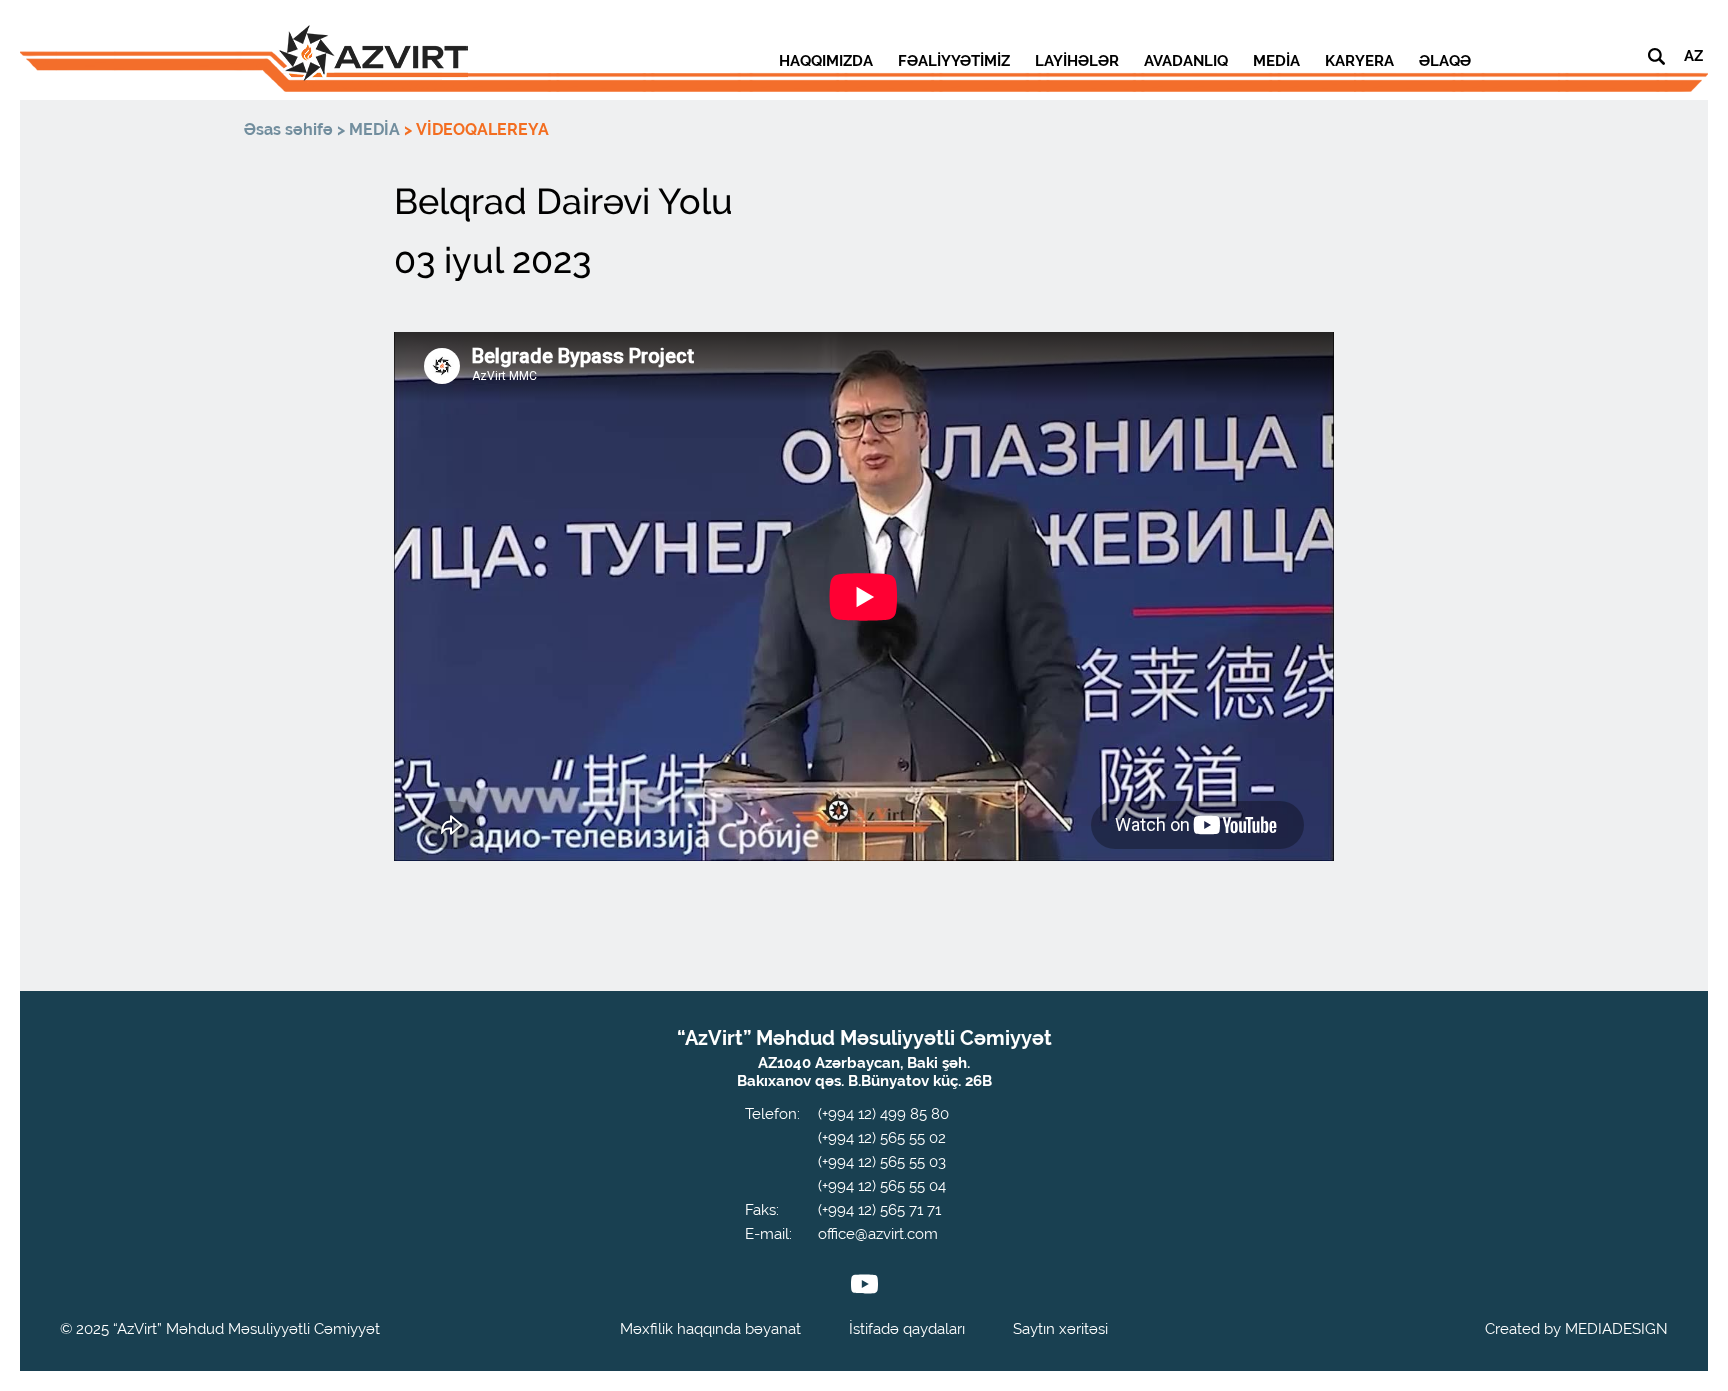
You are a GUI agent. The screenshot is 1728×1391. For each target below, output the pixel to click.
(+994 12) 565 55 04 (882, 1186)
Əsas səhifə (288, 129)
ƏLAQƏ (1445, 61)
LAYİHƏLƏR (1077, 61)
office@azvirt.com (878, 1234)
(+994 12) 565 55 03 (882, 1162)
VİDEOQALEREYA (482, 129)
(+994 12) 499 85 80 (883, 1114)
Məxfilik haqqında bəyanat (710, 1329)
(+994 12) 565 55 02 (882, 1138)
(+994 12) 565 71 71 (879, 1210)
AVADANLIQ (1186, 61)
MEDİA (1276, 61)
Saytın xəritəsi (1060, 1329)
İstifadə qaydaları (907, 1329)
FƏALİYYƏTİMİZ (954, 61)
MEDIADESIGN (1616, 1329)
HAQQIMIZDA (826, 61)
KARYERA (1359, 61)
